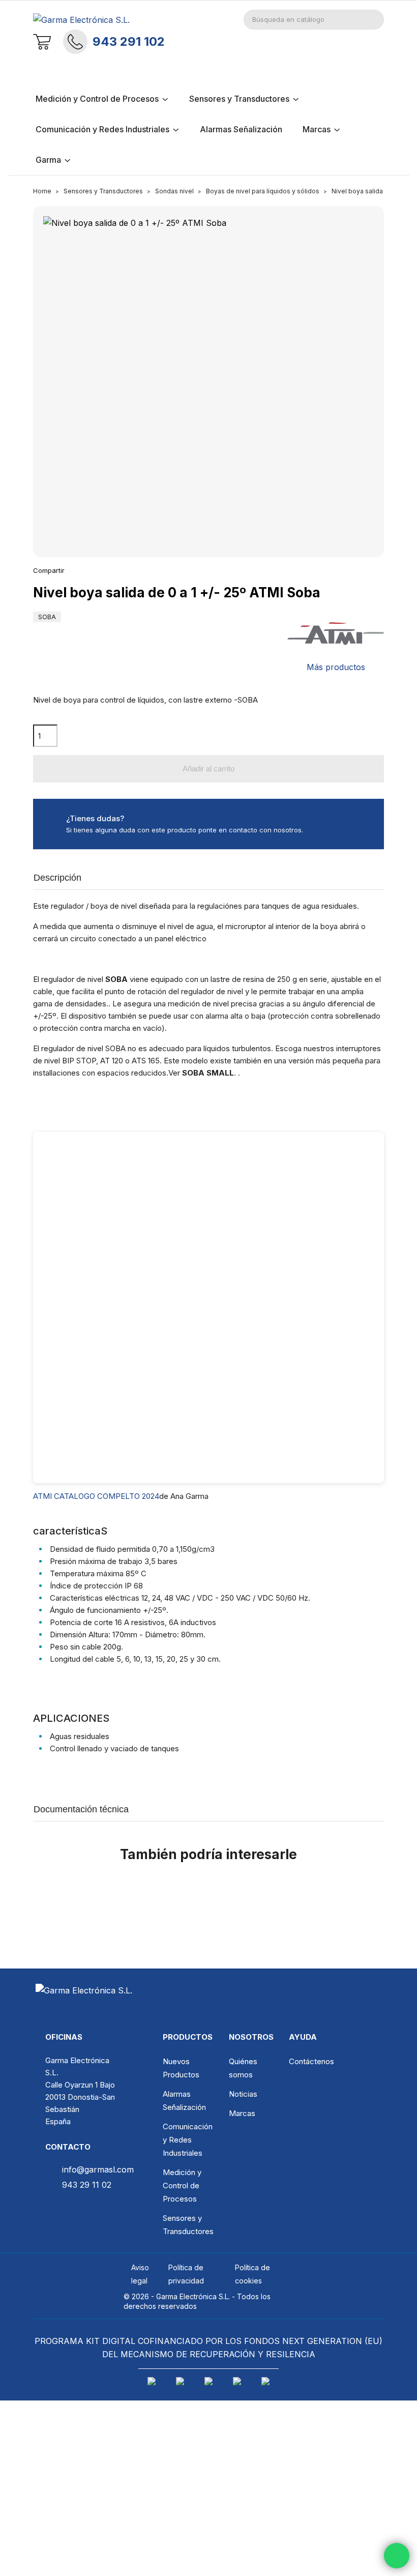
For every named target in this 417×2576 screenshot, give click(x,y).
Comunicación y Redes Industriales (188, 2140)
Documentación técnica (81, 1809)
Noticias (243, 2094)
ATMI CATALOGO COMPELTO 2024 (96, 1496)
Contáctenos (311, 2061)
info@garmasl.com (98, 2169)
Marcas (242, 2113)
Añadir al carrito (208, 769)
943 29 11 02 (87, 2185)
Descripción (57, 878)
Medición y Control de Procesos (182, 2186)
